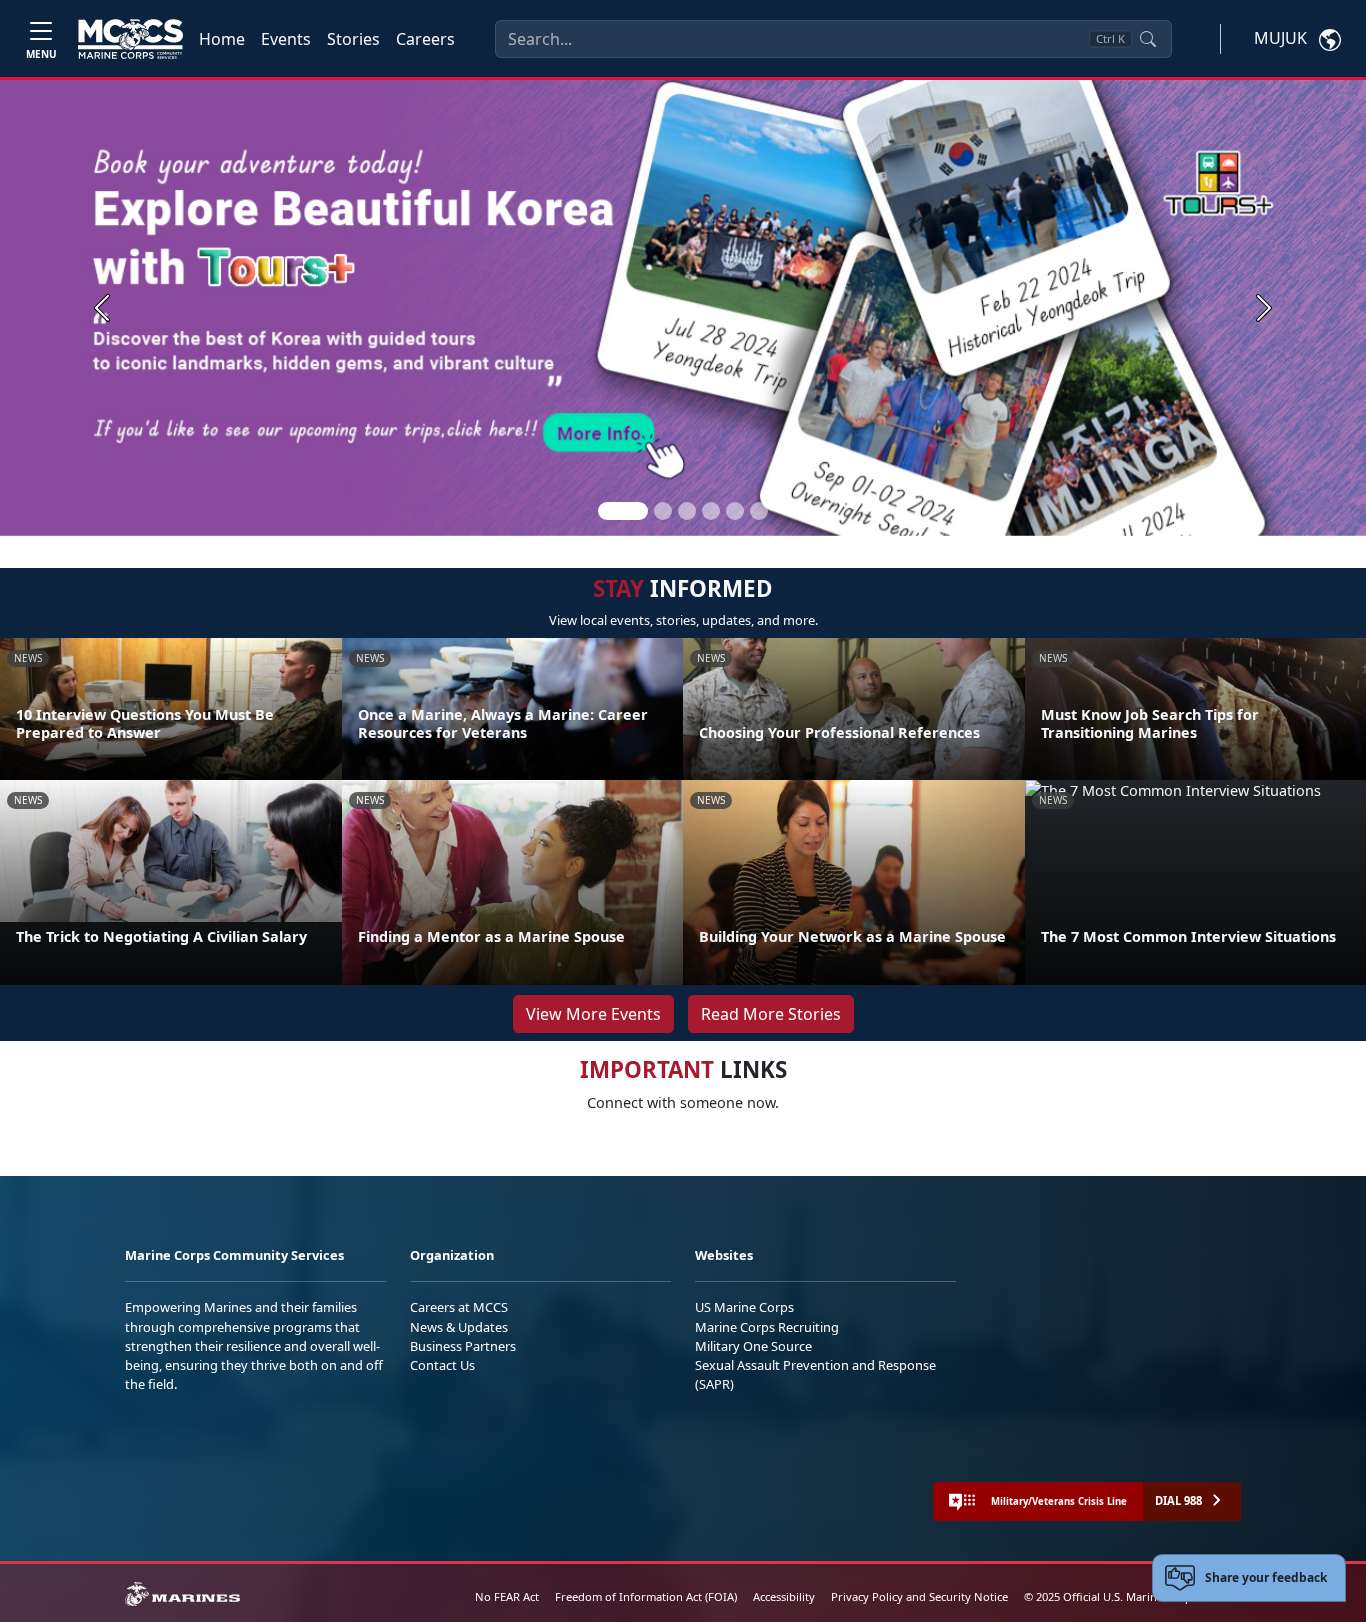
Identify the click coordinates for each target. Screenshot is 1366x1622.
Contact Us (442, 1365)
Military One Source (753, 1346)
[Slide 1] (623, 511)
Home (222, 39)
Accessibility (784, 1596)
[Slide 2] (663, 511)
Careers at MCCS (459, 1307)
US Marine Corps (744, 1307)
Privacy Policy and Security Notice (919, 1596)
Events (286, 39)
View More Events (593, 1014)
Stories (353, 39)
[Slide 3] (687, 511)
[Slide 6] (759, 511)
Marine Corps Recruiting (767, 1327)
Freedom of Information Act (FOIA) (646, 1596)
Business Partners (463, 1346)
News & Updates (459, 1327)
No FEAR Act (507, 1596)
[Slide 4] (711, 511)
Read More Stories (771, 1014)
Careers (425, 39)
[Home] (130, 39)
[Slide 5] (735, 511)
